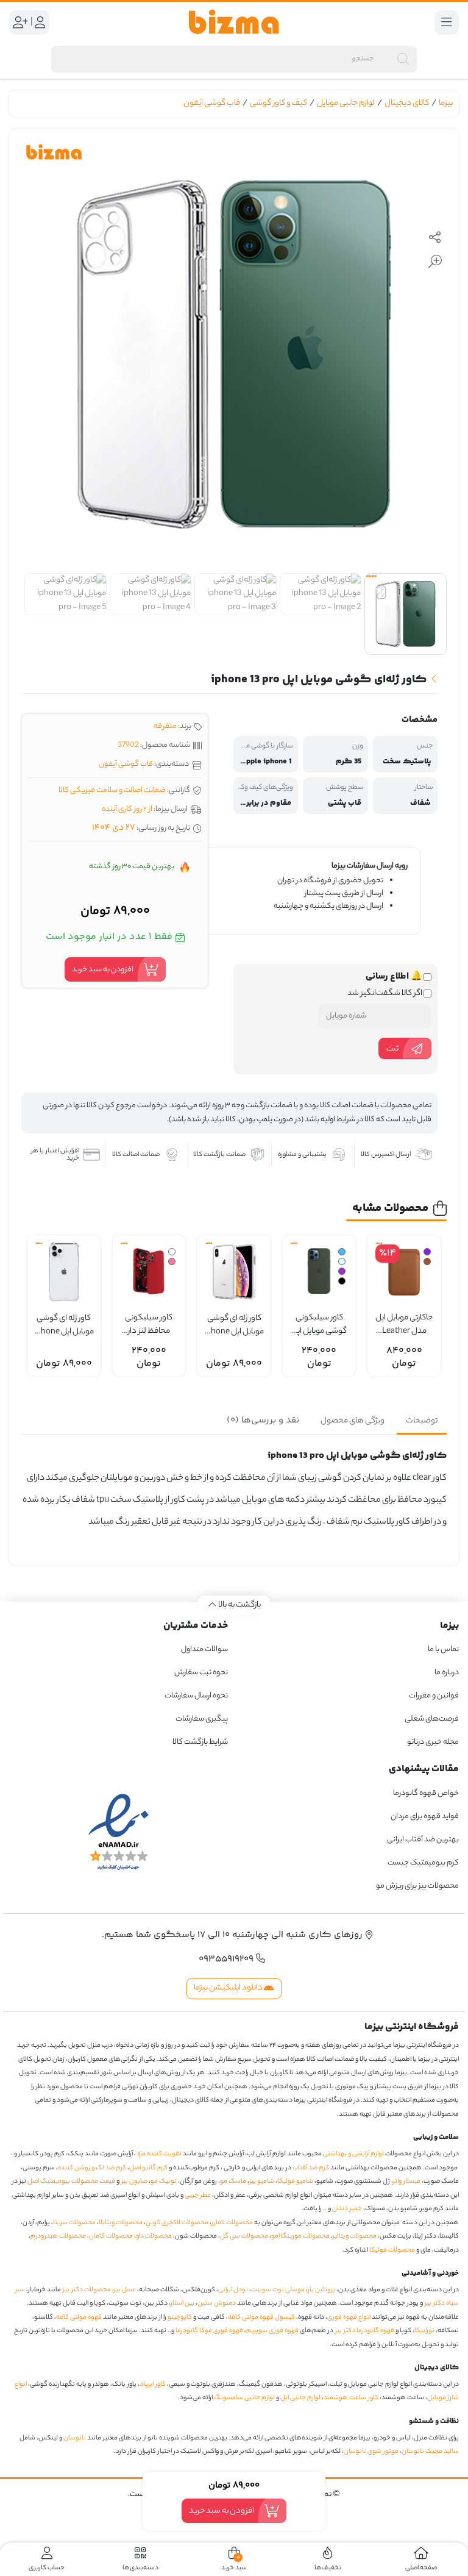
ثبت (392, 1048)
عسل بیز (125, 2290)
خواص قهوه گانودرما (426, 1793)
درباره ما (447, 1673)
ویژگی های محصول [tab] (353, 1421)
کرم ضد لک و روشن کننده (92, 2168)
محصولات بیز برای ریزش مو (417, 1886)
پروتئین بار (321, 2290)
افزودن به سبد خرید (103, 969)
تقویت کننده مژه (159, 2154)
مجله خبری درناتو (433, 1742)
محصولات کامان (111, 2236)
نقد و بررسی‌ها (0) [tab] (263, 1420)
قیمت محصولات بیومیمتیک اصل (71, 2182)
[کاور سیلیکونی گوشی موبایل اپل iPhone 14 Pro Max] (319, 1272)
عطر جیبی (198, 2196)
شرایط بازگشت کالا (200, 1742)
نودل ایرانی (233, 2290)
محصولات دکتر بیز (87, 2290)
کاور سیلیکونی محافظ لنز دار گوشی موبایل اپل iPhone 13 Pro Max (149, 1325)
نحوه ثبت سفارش (201, 1673)
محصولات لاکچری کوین (177, 2223)
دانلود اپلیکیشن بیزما (229, 1988)
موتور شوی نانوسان (371, 2452)
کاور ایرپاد (153, 2385)
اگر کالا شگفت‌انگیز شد (385, 994)
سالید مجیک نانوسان (430, 2452)
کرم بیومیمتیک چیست (423, 1863)
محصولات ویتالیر (355, 2236)
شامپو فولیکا (295, 2182)
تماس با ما (443, 1650)
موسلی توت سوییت (278, 2290)
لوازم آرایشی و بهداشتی (353, 2154)
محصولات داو (154, 2236)
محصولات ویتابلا (121, 2223)
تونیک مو (164, 2182)
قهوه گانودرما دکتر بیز (365, 2331)
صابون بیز (134, 2182)
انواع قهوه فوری (349, 2317)
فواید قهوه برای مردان (425, 1817)
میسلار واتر (407, 2182)
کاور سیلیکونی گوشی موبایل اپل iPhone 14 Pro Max (319, 1325)
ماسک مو (233, 2182)
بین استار (183, 2303)
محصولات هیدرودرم (58, 2236)
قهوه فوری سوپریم (272, 2331)
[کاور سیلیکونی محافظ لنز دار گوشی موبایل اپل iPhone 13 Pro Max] (149, 1272)
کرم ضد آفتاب (311, 2168)
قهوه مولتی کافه (79, 2317)
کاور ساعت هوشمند (351, 2398)
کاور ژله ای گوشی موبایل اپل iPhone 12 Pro (64, 1326)
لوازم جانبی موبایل (346, 103)
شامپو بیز (262, 2182)
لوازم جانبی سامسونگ (244, 2398)
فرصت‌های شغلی (432, 1719)
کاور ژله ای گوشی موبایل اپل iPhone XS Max (234, 1326)
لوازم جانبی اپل (300, 2398)
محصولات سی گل (244, 2236)
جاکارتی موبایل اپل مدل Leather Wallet (404, 1325)
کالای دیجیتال (407, 103)
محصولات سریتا (74, 2223)
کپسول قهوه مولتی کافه (261, 2317)
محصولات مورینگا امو (300, 2236)
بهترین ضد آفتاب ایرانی (423, 1840)
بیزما (446, 103)
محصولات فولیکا (392, 2250)
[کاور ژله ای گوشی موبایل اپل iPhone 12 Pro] (64, 1272)
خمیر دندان (347, 2209)
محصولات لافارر (232, 2223)
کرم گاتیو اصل (148, 2168)
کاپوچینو (180, 2317)
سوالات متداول (204, 1650)
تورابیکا (424, 2331)
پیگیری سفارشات (202, 1719)
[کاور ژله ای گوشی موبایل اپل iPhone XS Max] (234, 1272)
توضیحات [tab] (422, 1421)
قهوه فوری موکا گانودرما (209, 2331)
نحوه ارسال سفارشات (196, 1696)
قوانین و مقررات (434, 1696)
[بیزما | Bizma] (234, 22)
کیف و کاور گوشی (278, 103)
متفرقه (165, 726)
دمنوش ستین (217, 2303)
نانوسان (75, 2438)
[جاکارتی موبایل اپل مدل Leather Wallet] (404, 1272)
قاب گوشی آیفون (212, 103)
